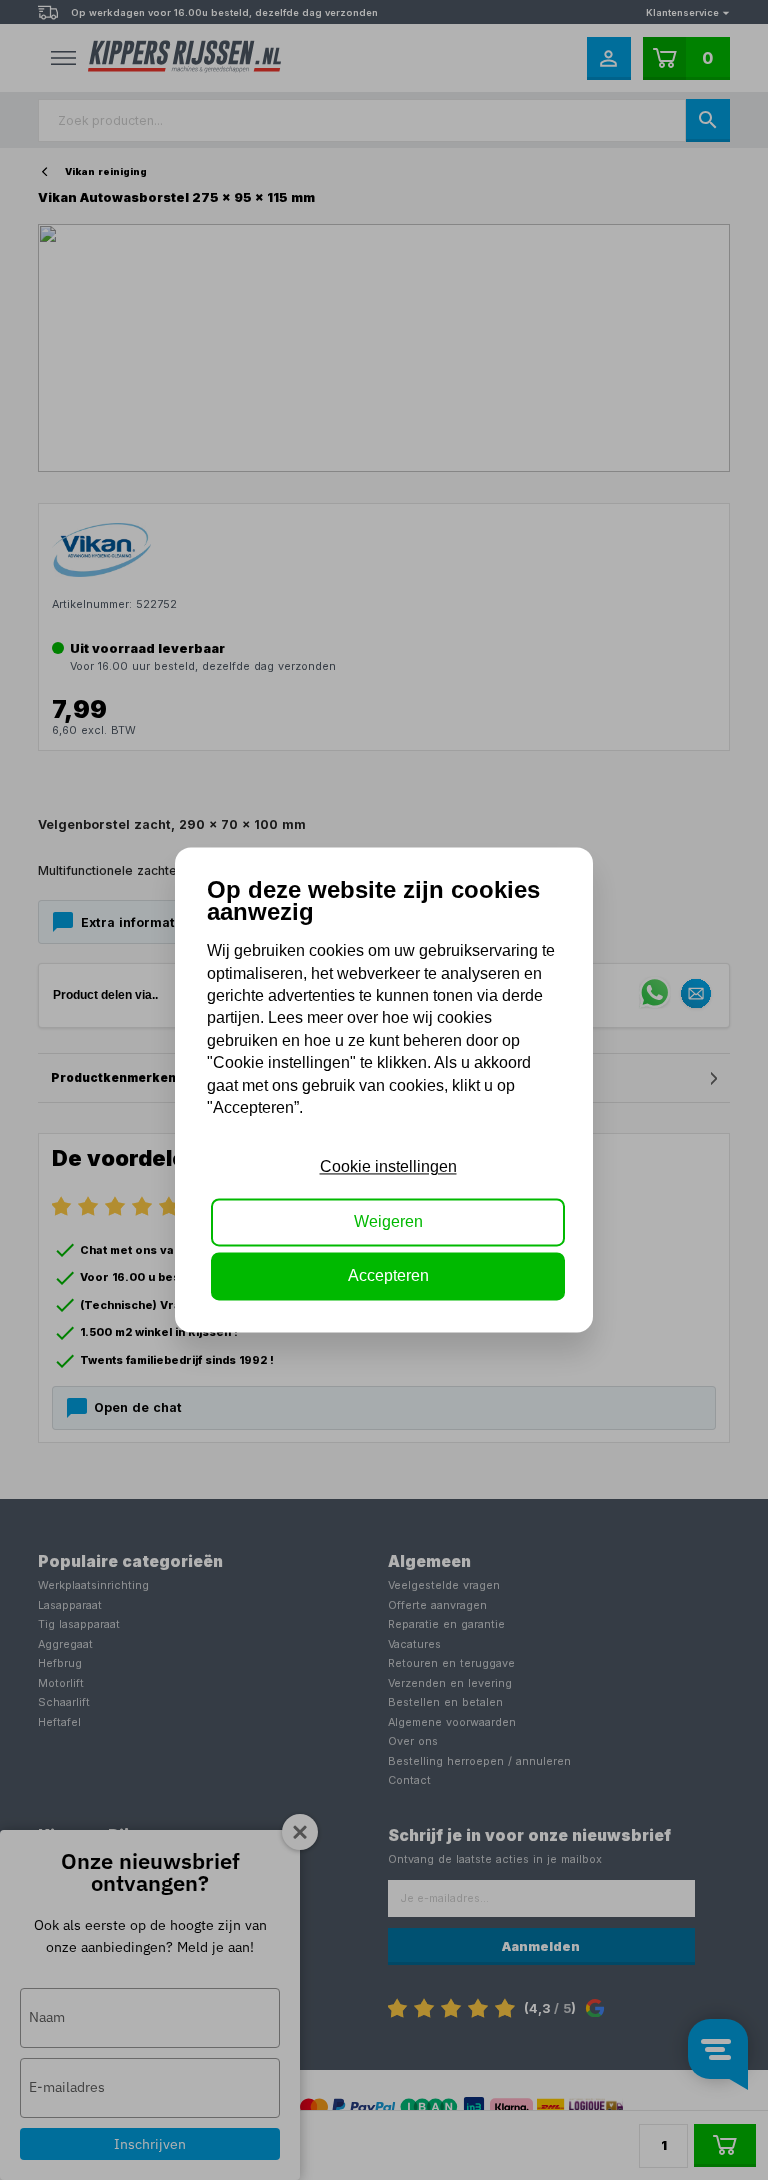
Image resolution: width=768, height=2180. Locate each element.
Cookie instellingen (388, 1167)
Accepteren (388, 1276)
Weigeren (388, 1221)
